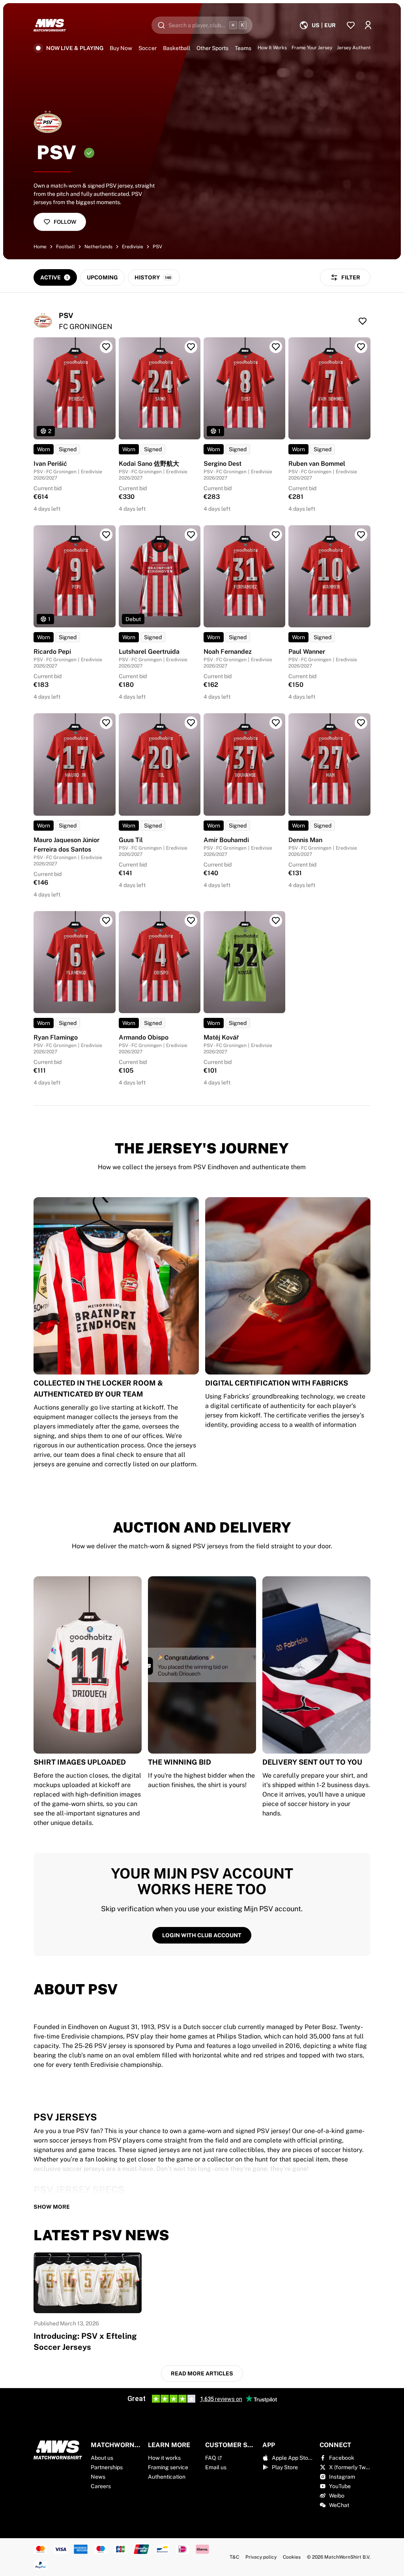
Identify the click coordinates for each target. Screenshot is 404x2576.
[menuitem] (317, 25)
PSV (157, 247)
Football (65, 247)
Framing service (168, 2467)
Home (40, 247)
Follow (65, 222)
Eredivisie (133, 247)
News (98, 2477)
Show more (52, 2207)
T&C (234, 2557)
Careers (101, 2486)
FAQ (210, 2458)
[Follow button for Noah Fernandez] (276, 535)
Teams (243, 48)
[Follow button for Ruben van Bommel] (361, 347)
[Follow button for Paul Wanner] (361, 535)
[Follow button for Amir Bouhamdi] (276, 723)
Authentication (167, 2477)
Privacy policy (261, 2557)
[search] (202, 25)
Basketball (177, 48)
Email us (216, 2467)
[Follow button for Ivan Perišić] (106, 347)
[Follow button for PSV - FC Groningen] (363, 321)
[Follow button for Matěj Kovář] (276, 921)
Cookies (292, 2557)
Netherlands (98, 247)
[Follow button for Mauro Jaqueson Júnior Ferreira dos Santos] (106, 723)
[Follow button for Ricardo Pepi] (106, 535)
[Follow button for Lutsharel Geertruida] (191, 535)
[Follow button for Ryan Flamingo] (106, 921)
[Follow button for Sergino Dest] (276, 347)
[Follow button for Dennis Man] (361, 723)
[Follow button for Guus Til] (191, 723)
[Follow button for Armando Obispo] (191, 921)
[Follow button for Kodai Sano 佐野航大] (191, 347)
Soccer (148, 48)
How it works (164, 2458)
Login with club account (202, 1935)
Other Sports (212, 48)
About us (102, 2458)
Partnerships (107, 2467)
